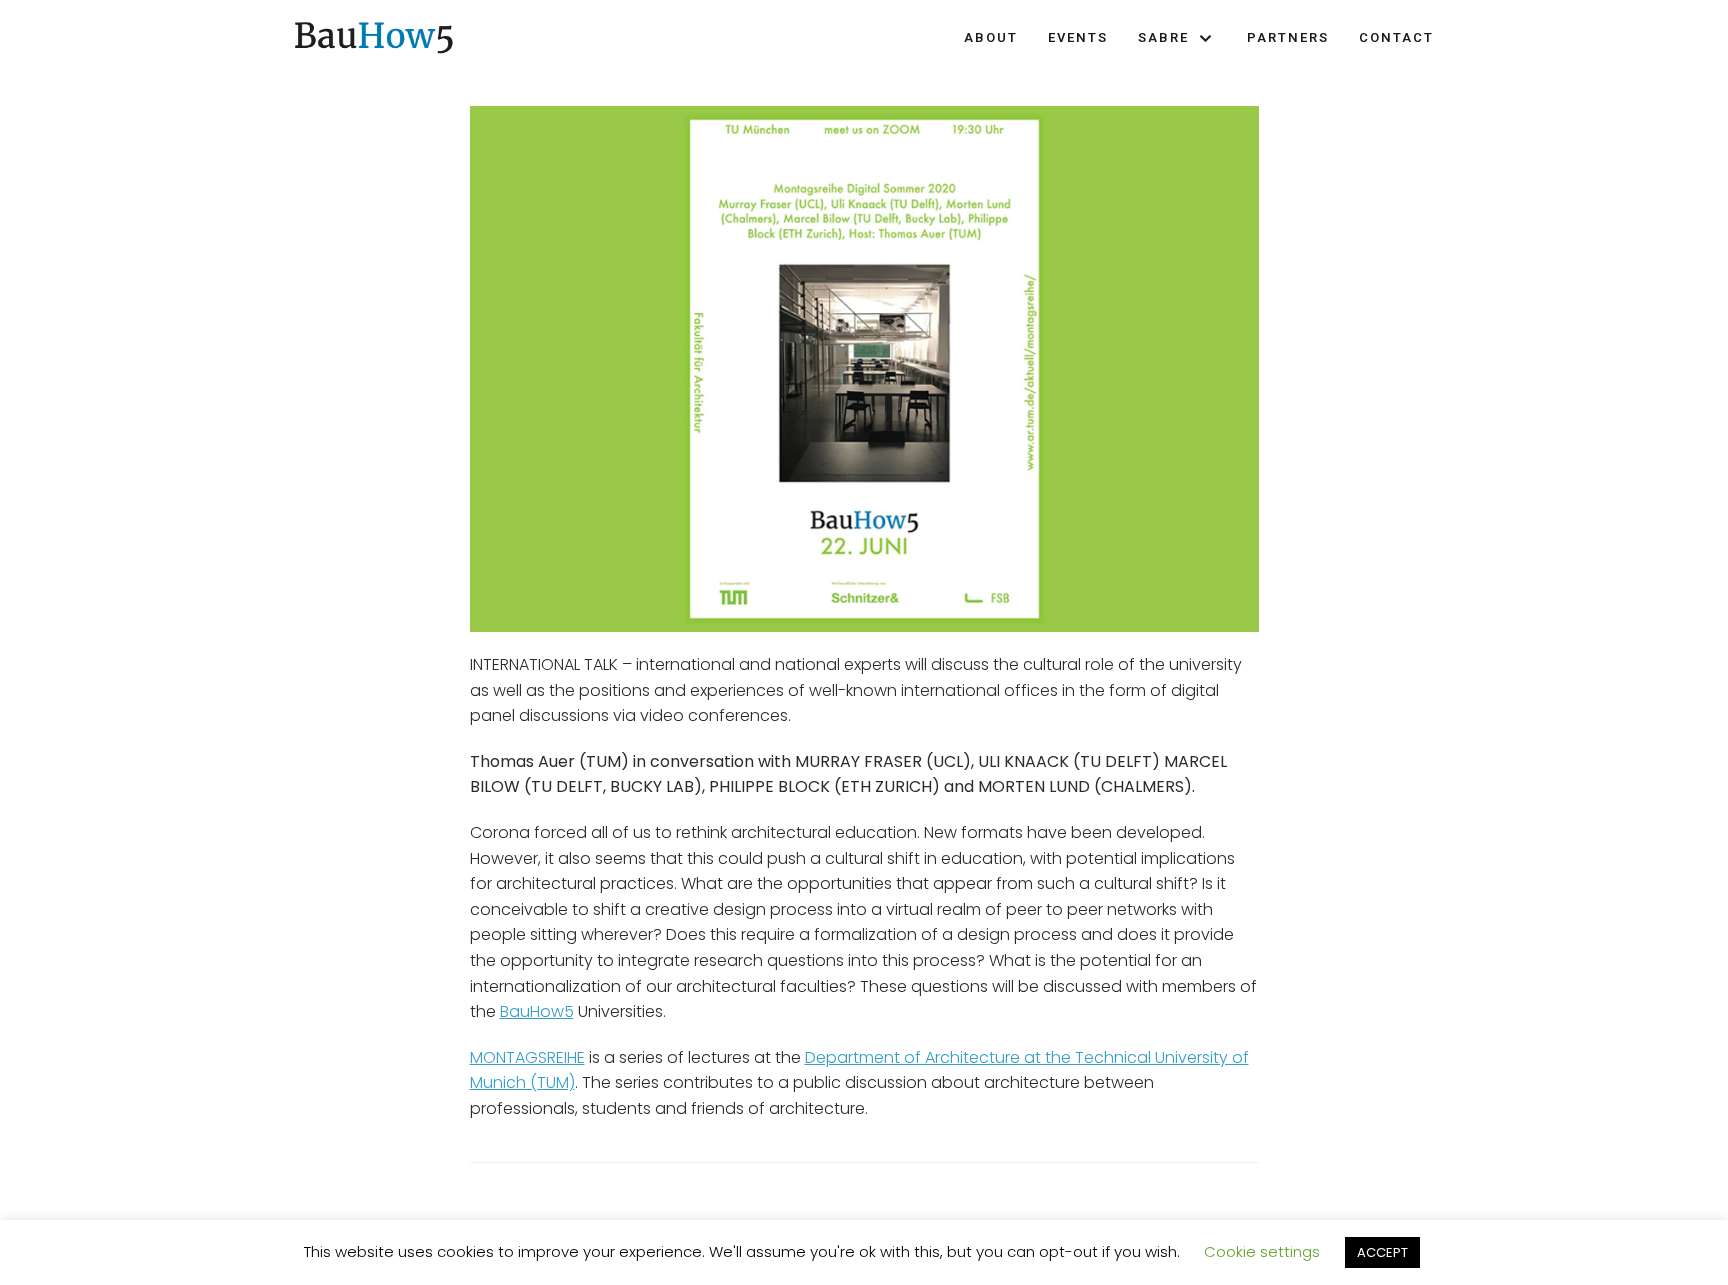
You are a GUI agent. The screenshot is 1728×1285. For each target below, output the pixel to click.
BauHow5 (537, 1011)
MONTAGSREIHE (527, 1057)
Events (1078, 37)
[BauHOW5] (374, 38)
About (991, 37)
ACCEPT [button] (1382, 1252)
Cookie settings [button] (1262, 1251)
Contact (1396, 37)
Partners (1288, 37)
